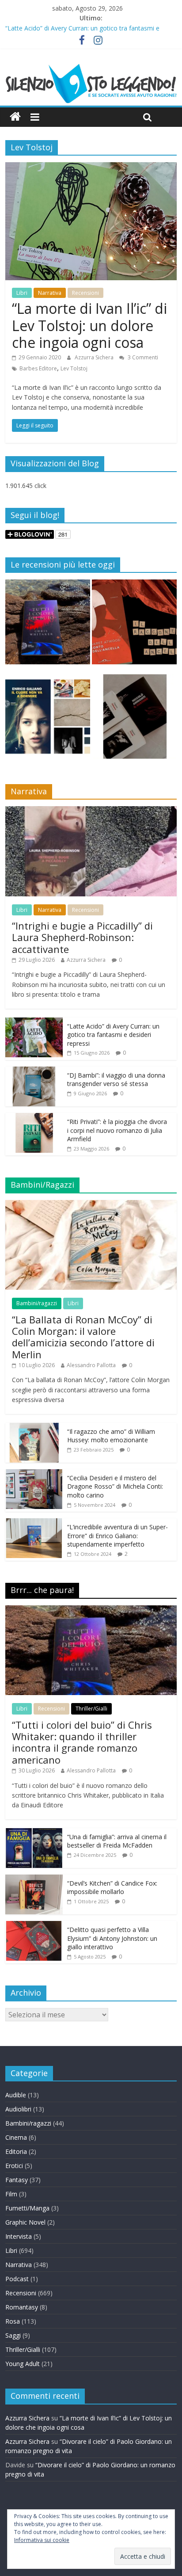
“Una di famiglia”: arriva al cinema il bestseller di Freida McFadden (117, 1841)
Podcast (17, 2279)
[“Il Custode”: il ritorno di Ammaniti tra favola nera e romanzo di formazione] (134, 720)
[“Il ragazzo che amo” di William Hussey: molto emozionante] (34, 1427)
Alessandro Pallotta (91, 1365)
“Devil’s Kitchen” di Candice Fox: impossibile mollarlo (112, 1888)
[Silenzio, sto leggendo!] (91, 67)
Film (11, 2194)
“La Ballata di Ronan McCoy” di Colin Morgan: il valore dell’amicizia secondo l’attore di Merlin (83, 1337)
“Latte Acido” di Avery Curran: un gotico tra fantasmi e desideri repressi (113, 1035)
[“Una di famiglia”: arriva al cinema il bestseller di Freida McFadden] (34, 1833)
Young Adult (23, 2364)
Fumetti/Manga (27, 2208)
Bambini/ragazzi (37, 1303)
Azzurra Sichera (95, 357)
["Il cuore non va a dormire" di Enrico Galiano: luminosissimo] (48, 720)
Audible (16, 2095)
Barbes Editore (38, 368)
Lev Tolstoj (74, 368)
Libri (22, 293)
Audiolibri (18, 2109)
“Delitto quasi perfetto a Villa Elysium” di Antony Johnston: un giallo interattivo (112, 1938)
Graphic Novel (25, 2222)
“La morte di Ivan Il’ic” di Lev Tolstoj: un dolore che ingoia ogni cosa (89, 325)
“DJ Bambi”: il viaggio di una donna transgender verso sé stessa (116, 1080)
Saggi (13, 2335)
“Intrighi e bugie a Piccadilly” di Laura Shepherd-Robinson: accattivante (82, 937)
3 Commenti (142, 357)
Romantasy (22, 2307)
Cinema (16, 2137)
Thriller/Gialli (91, 1709)
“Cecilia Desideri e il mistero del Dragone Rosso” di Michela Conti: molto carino (115, 1486)
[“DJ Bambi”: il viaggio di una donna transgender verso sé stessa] (34, 1071)
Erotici (14, 2166)
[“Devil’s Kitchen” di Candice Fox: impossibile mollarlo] (34, 1879)
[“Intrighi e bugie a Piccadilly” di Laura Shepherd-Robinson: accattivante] (91, 811)
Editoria (16, 2151)
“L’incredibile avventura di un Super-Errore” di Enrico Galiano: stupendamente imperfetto (118, 1536)
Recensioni (85, 293)
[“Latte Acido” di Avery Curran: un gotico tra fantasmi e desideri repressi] (34, 1022)
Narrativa (50, 293)
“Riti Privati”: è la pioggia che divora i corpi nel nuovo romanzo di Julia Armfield (117, 1130)
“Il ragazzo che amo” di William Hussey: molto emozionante (111, 1436)
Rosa (13, 2321)
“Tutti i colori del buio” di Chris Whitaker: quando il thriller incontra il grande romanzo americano (82, 1742)
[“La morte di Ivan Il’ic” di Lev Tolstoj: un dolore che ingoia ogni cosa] (91, 168)
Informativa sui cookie (42, 2540)
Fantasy (17, 2180)
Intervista (19, 2236)
